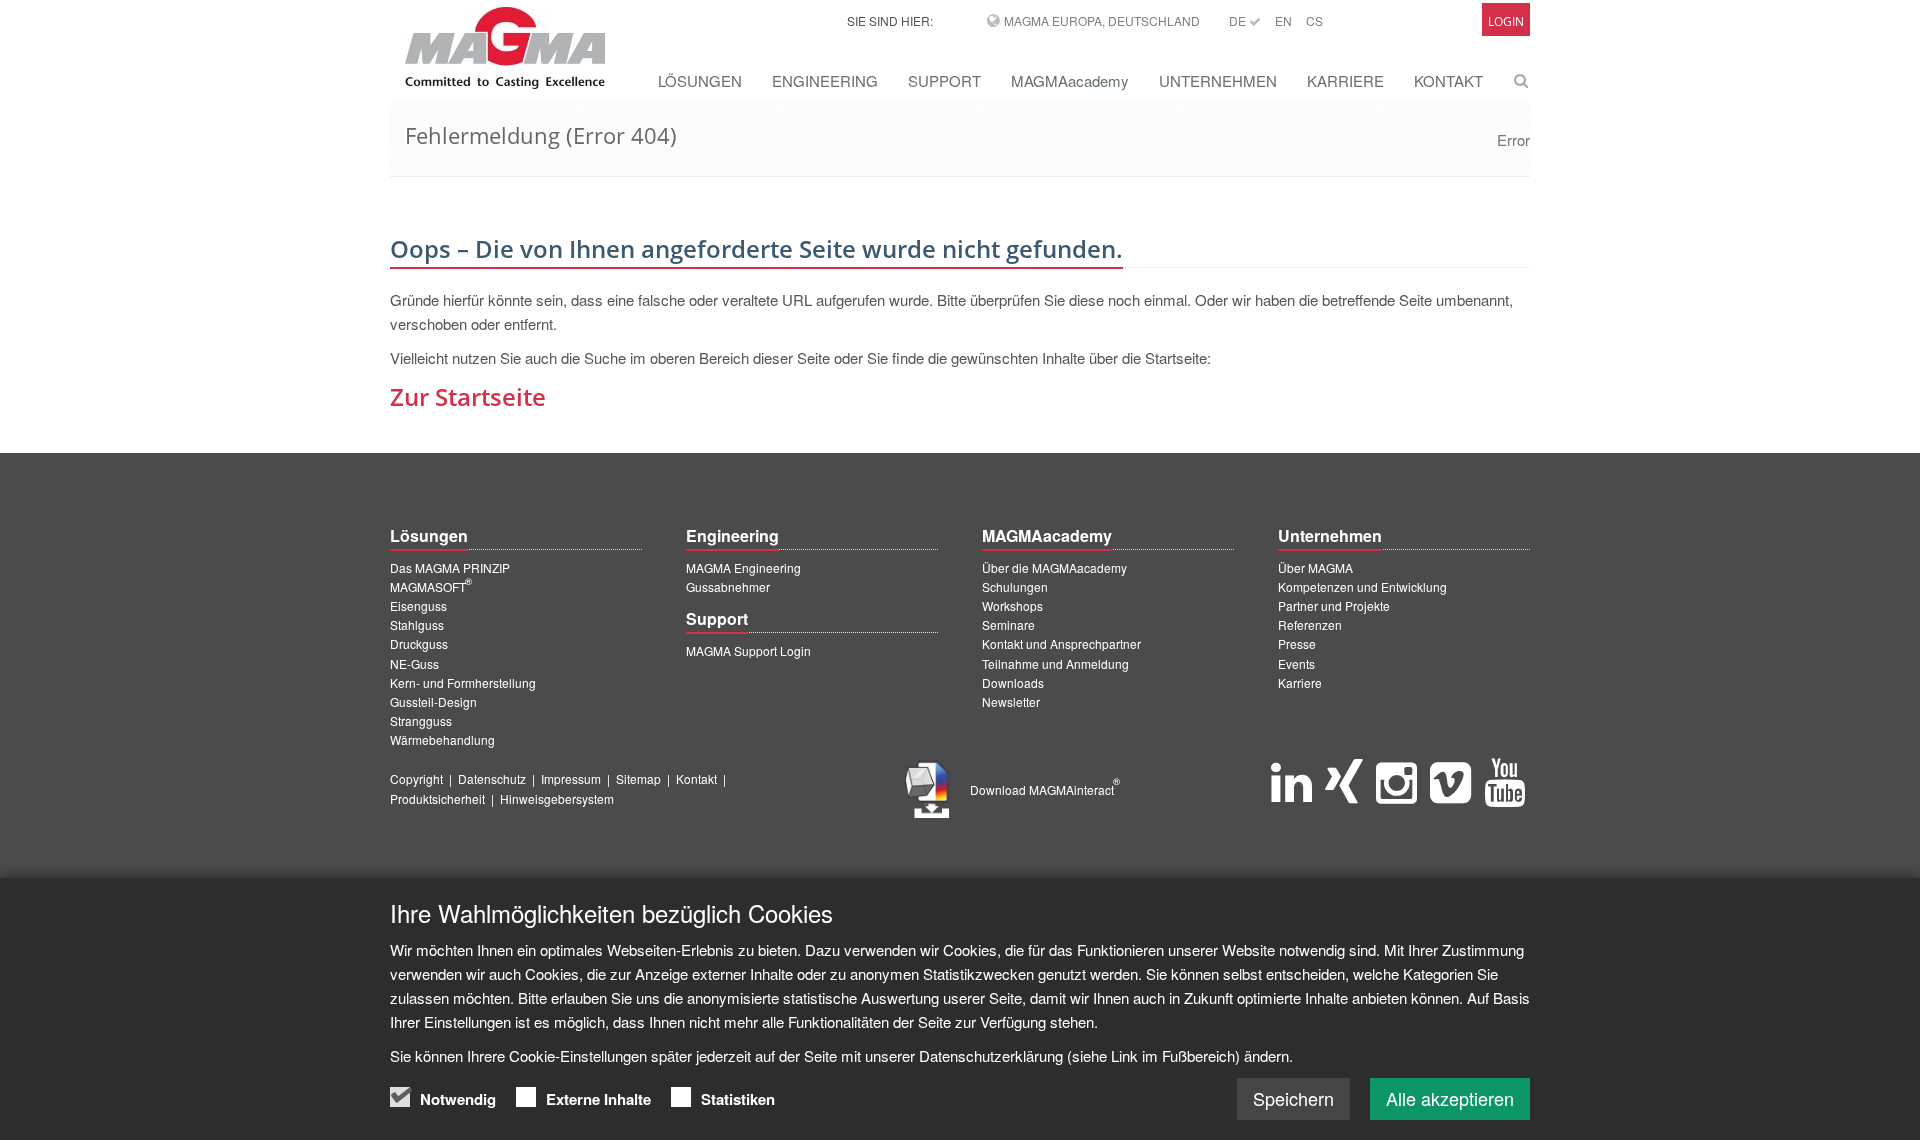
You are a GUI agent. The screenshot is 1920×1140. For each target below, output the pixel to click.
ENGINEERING (825, 80)
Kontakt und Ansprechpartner (1061, 643)
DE (1239, 20)
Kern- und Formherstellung (463, 682)
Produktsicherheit (437, 798)
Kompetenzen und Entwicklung (1362, 586)
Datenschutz (492, 778)
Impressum (571, 778)
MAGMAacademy (1070, 80)
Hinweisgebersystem (557, 798)
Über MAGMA (1315, 567)
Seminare (1008, 624)
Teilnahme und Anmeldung (1055, 663)
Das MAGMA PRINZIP (450, 567)
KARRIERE (1345, 80)
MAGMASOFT (431, 586)
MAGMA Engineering (743, 567)
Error (1513, 139)
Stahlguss (417, 624)
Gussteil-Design (433, 701)
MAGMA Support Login (748, 650)
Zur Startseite (468, 396)
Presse (1297, 643)
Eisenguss (418, 605)
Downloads (1013, 682)
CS (1314, 20)
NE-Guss (414, 663)
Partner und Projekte (1334, 605)
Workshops (1012, 605)
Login (1506, 21)
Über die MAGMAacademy (1054, 567)
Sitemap (638, 778)
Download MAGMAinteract (1045, 789)
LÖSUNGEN (700, 80)
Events (1296, 663)
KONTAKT (1448, 80)
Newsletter (1011, 701)
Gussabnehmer (728, 586)
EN (1283, 20)
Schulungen (1015, 586)
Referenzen (1310, 624)
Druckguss (419, 643)
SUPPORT (944, 80)
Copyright (416, 778)
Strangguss (421, 720)
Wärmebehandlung (442, 739)
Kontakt (696, 778)
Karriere (1300, 682)
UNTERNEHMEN (1218, 80)
